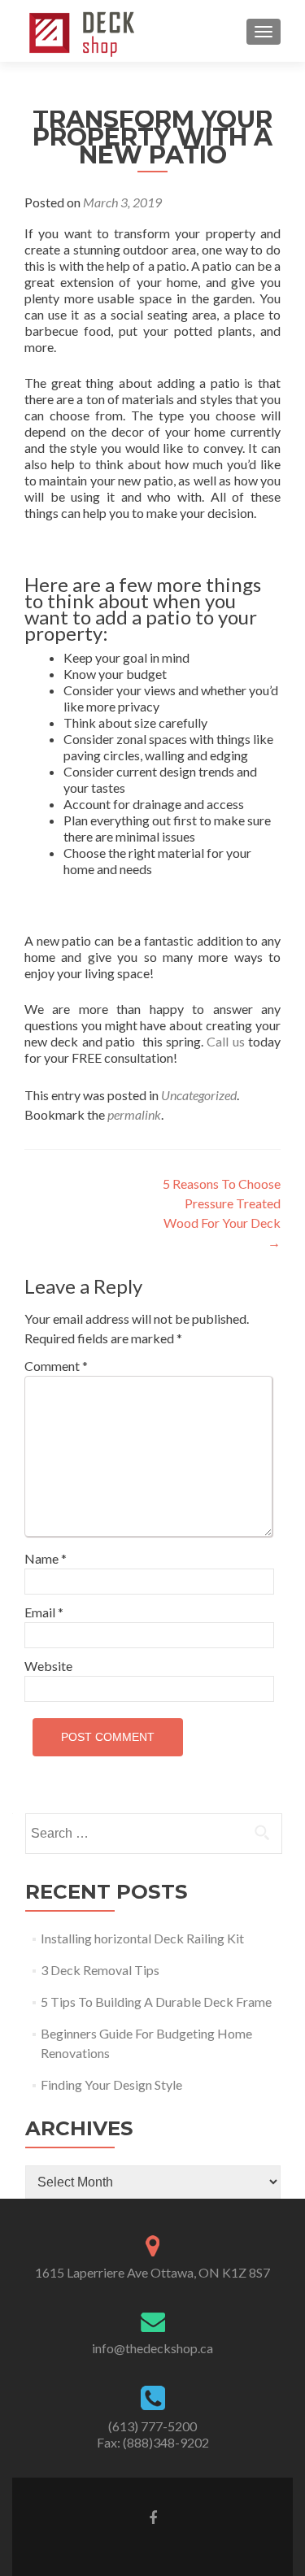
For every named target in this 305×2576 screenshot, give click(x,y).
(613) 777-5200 (152, 2426)
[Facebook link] (153, 2517)
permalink (134, 1114)
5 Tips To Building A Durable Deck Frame (156, 2002)
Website (48, 1666)
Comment (56, 1366)
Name (46, 1558)
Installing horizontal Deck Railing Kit (142, 1938)
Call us (225, 1041)
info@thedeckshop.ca (152, 2348)
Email (44, 1612)
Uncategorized (199, 1095)
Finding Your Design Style (111, 2084)
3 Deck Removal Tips (100, 1970)
